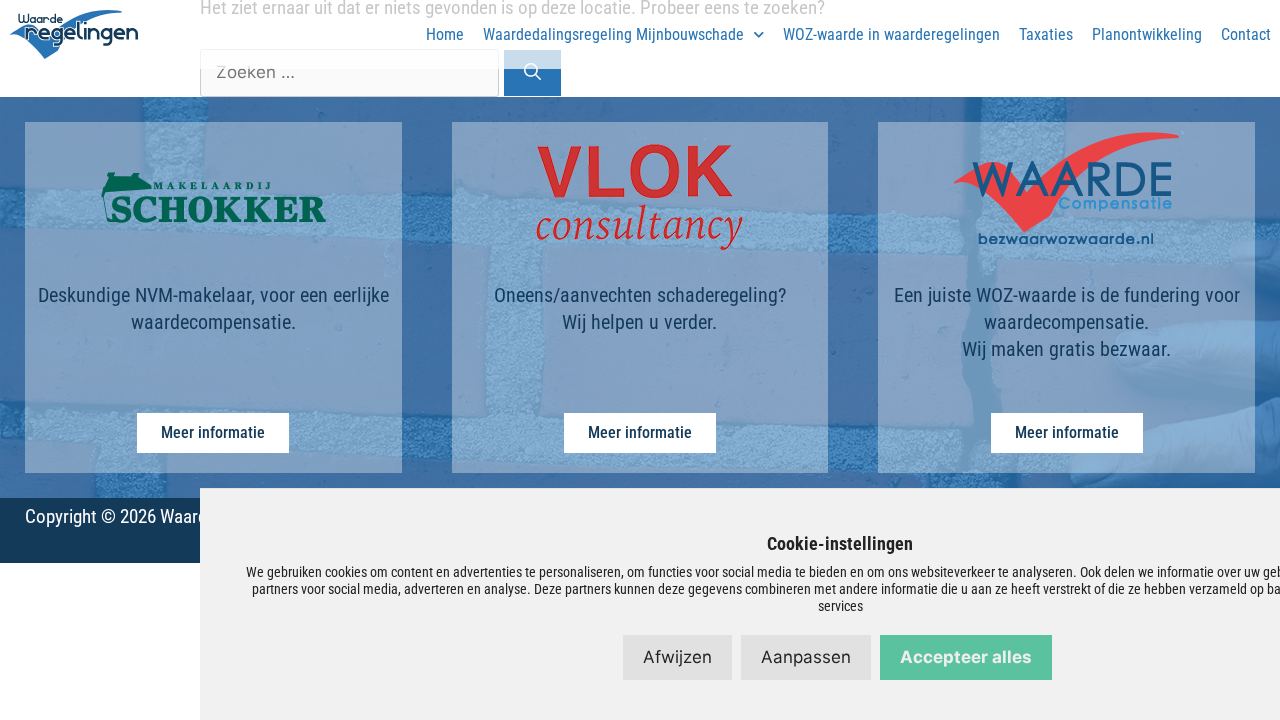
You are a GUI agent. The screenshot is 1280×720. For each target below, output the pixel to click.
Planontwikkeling (1147, 34)
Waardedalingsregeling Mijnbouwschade (613, 34)
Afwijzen (677, 657)
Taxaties (1046, 34)
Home (445, 34)
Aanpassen (806, 657)
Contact (1246, 34)
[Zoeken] (532, 73)
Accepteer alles (966, 657)
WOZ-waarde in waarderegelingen (891, 34)
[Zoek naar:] (351, 71)
